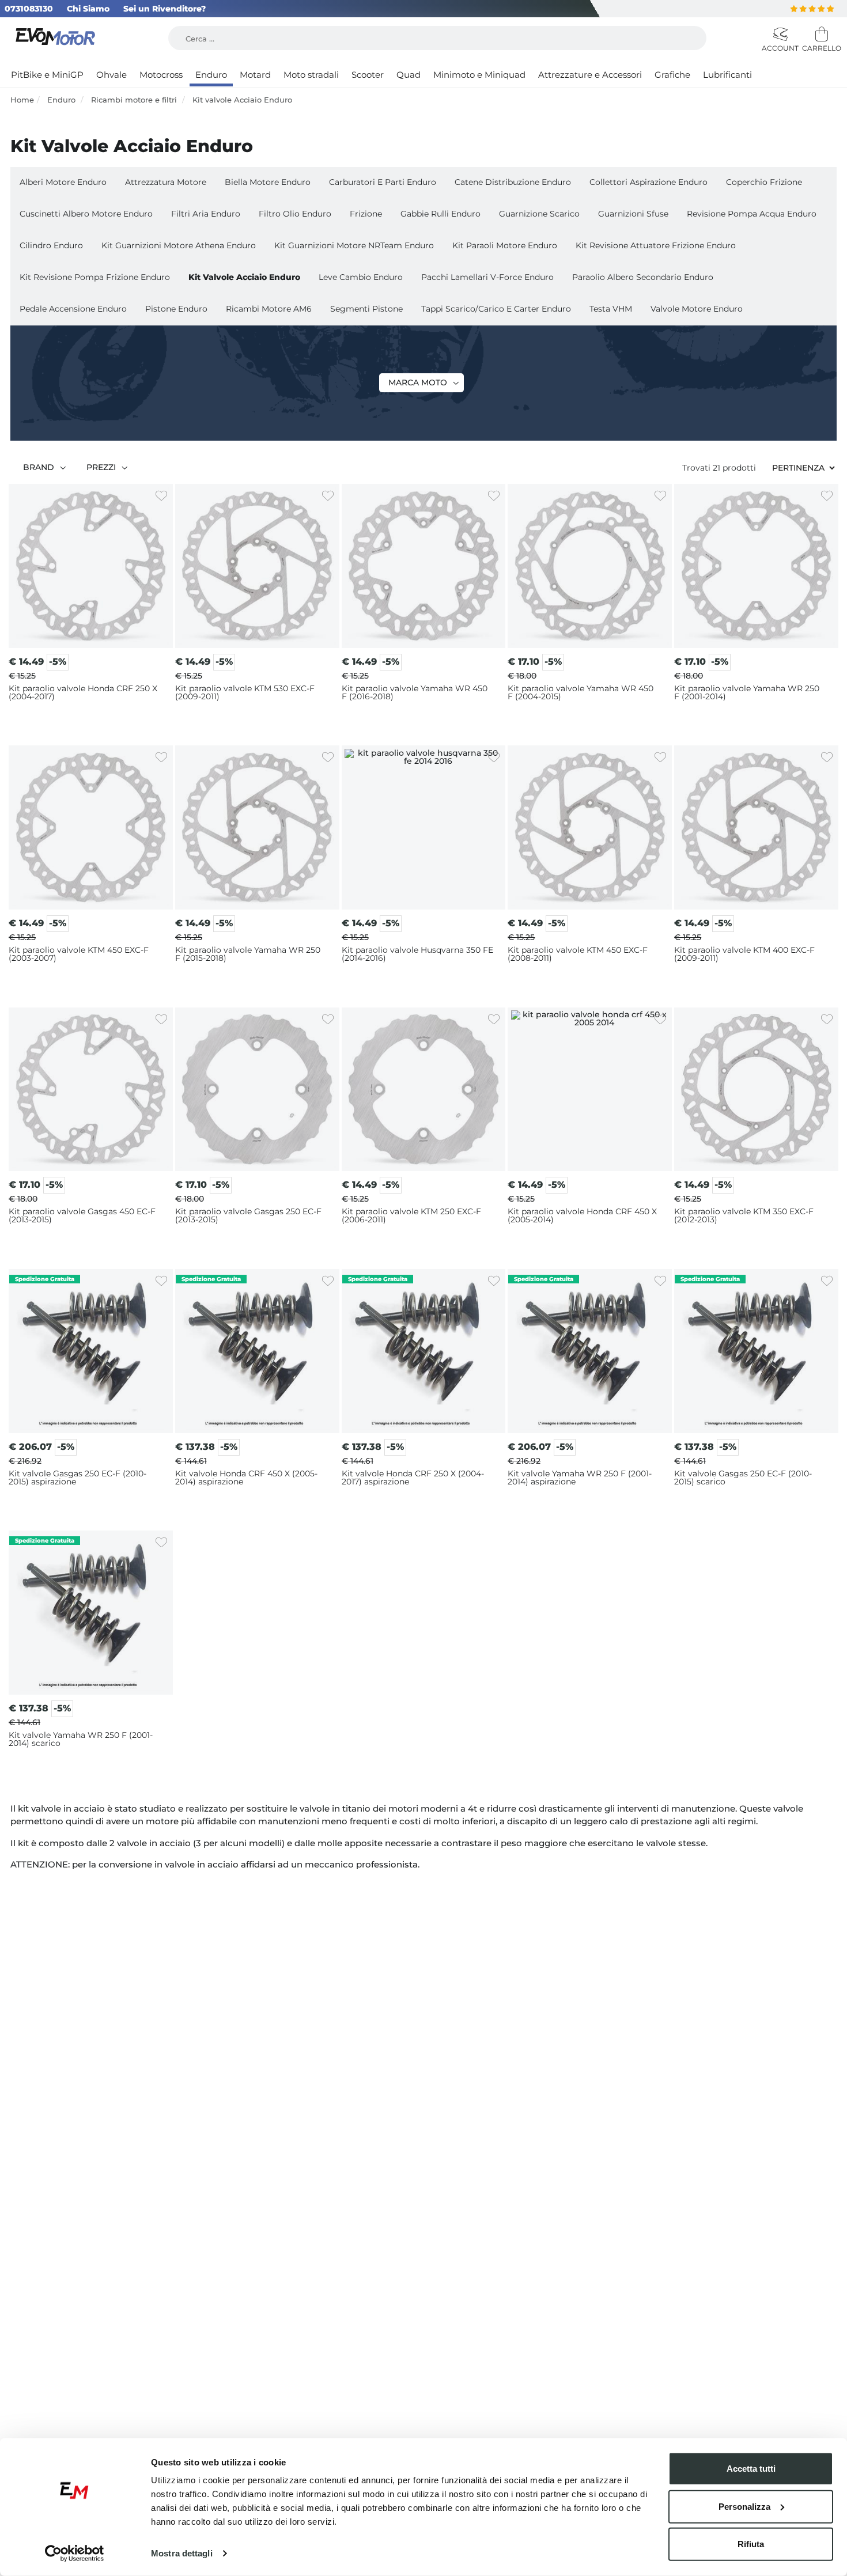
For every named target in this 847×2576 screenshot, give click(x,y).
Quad (409, 75)
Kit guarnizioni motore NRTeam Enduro (354, 245)
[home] (57, 38)
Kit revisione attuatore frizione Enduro (656, 245)
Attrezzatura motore (166, 182)
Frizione (366, 214)
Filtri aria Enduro (206, 214)
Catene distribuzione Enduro (513, 182)
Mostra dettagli (182, 2553)
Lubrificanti (727, 75)
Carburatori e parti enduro (383, 182)
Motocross (161, 75)
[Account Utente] (779, 35)
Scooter (368, 75)
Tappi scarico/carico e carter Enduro (496, 309)
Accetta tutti (751, 2469)
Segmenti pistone (366, 309)
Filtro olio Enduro (295, 214)
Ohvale (111, 75)
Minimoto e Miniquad (479, 75)
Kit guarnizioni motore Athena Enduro (179, 245)
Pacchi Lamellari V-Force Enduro (487, 277)
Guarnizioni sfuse (633, 214)
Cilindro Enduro (51, 245)
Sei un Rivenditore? (165, 9)
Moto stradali (311, 75)
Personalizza (744, 2506)
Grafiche (672, 75)
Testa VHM (611, 309)
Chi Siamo (88, 9)
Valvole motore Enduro (697, 309)
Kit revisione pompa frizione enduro (95, 277)
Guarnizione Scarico (539, 214)
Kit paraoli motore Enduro (505, 245)
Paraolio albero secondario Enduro (643, 277)
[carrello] (819, 35)
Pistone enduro (176, 309)
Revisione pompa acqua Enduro (752, 214)
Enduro (211, 75)
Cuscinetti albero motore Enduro (86, 214)
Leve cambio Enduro (361, 277)
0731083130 (29, 9)
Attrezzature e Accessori (590, 75)
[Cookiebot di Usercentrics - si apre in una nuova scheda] (75, 2554)
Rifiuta (751, 2544)
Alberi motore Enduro (63, 182)
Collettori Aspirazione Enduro (649, 182)
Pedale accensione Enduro (73, 309)
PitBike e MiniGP (47, 75)
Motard (255, 75)
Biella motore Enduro (268, 182)
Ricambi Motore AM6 (269, 309)
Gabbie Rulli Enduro (440, 214)
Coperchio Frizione (764, 182)
